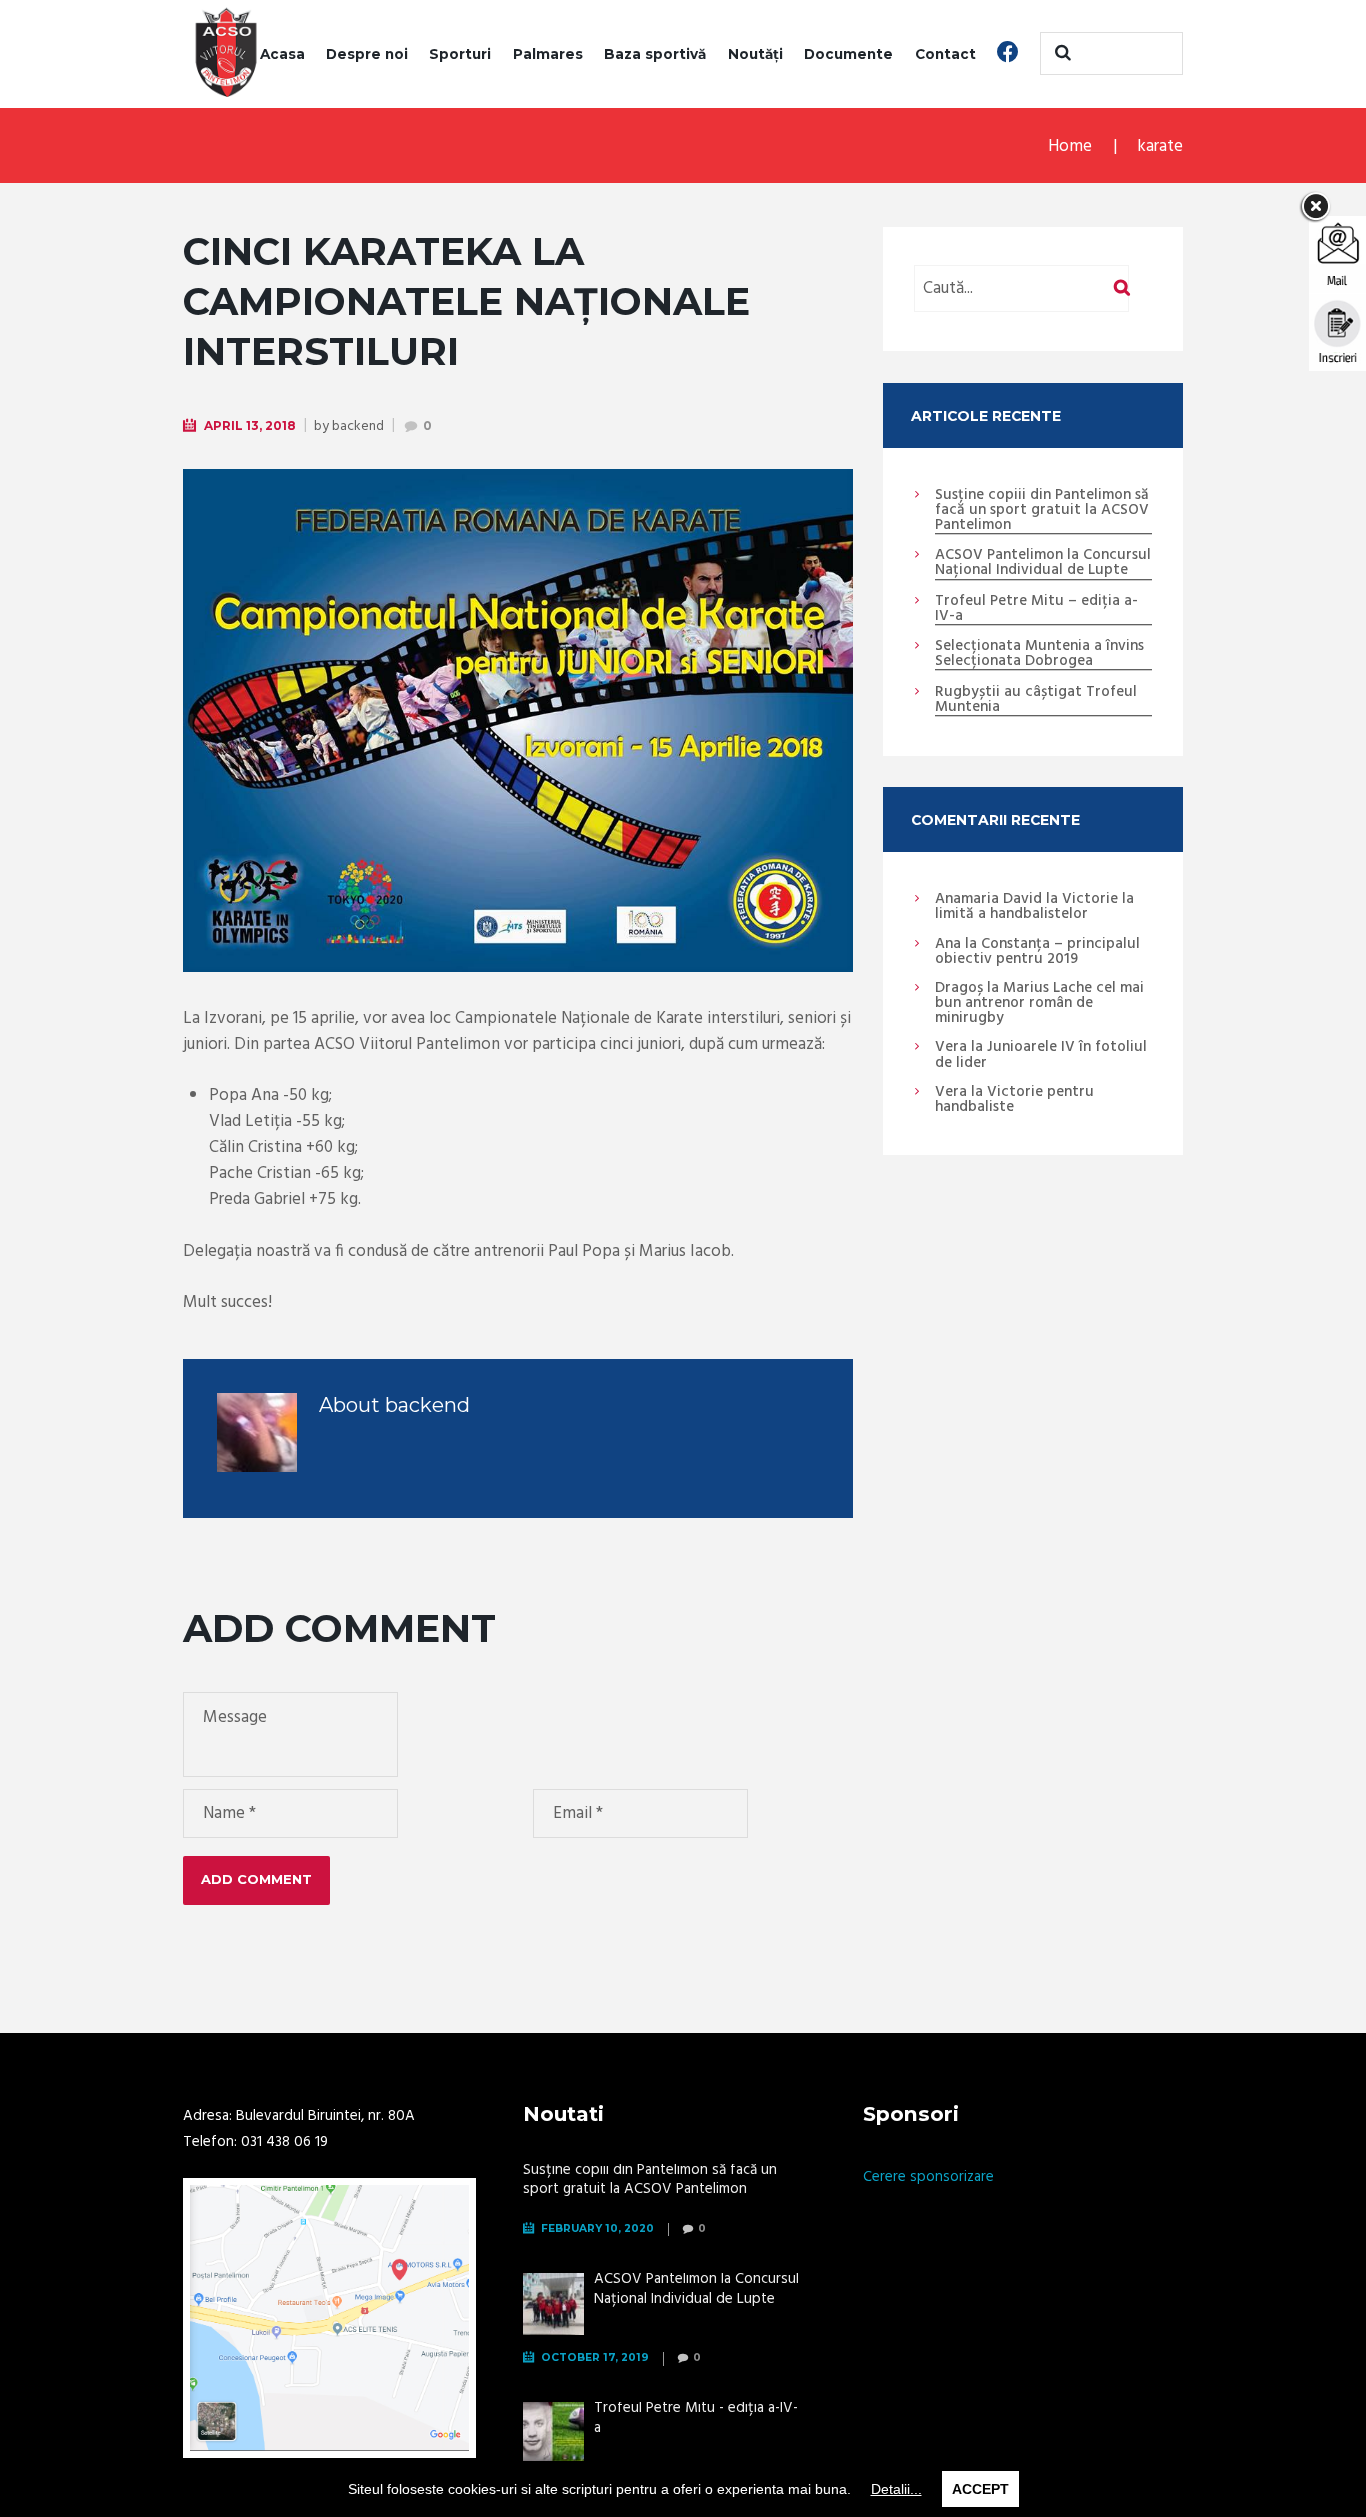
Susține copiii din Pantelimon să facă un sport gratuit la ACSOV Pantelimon (1042, 511)
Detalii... (896, 2489)
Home (1070, 146)
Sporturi (460, 54)
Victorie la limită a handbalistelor (1034, 906)
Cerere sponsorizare (928, 2177)
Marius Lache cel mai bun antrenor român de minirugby (1039, 1003)
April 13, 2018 (250, 425)
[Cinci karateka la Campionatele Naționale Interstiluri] (518, 720)
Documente (848, 54)
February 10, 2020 (597, 2228)
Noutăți (755, 54)
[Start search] (1060, 53)
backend (358, 426)
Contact (945, 54)
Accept (980, 2489)
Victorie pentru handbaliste (1014, 1099)
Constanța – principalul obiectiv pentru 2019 (1037, 951)
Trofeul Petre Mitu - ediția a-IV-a (696, 2417)
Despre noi (367, 54)
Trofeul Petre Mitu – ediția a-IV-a (1036, 609)
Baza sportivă (655, 54)
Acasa (282, 54)
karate (1160, 146)
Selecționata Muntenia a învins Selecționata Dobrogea (1039, 654)
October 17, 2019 (595, 2357)
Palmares (548, 54)
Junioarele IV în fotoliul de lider (1041, 1054)
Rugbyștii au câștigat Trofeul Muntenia (1036, 700)
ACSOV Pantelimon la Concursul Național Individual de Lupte (1043, 563)
